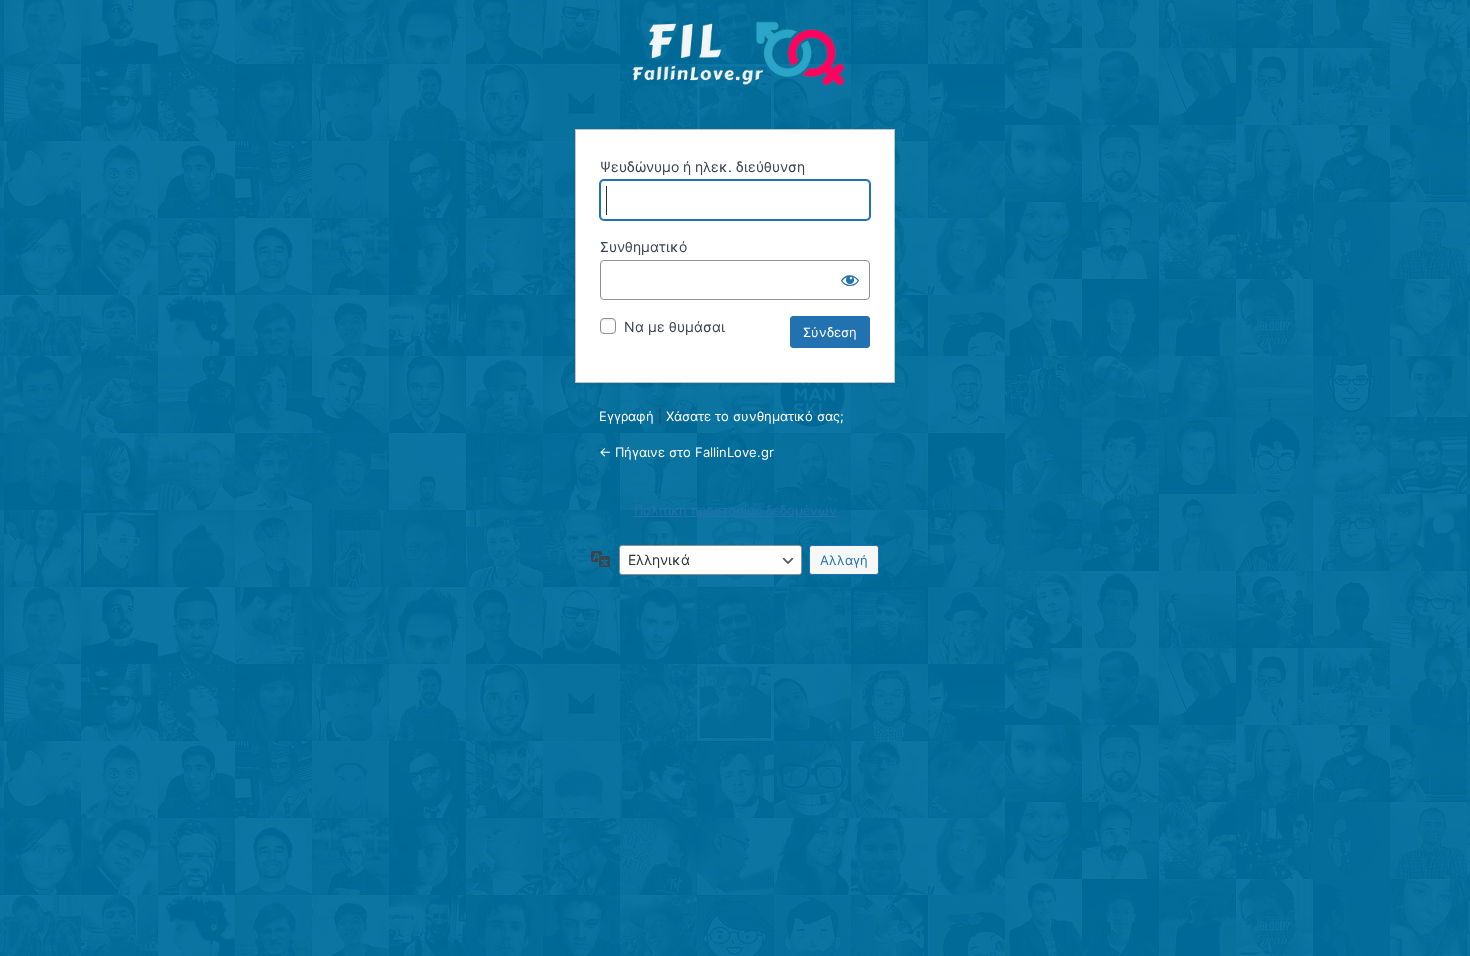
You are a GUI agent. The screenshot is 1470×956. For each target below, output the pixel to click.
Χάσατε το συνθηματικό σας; (755, 416)
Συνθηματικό (643, 246)
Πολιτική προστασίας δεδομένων (735, 510)
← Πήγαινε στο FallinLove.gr (686, 452)
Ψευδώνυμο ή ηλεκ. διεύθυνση (702, 166)
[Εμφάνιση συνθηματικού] (850, 280)
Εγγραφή (626, 416)
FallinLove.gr (738, 62)
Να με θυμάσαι (674, 326)
